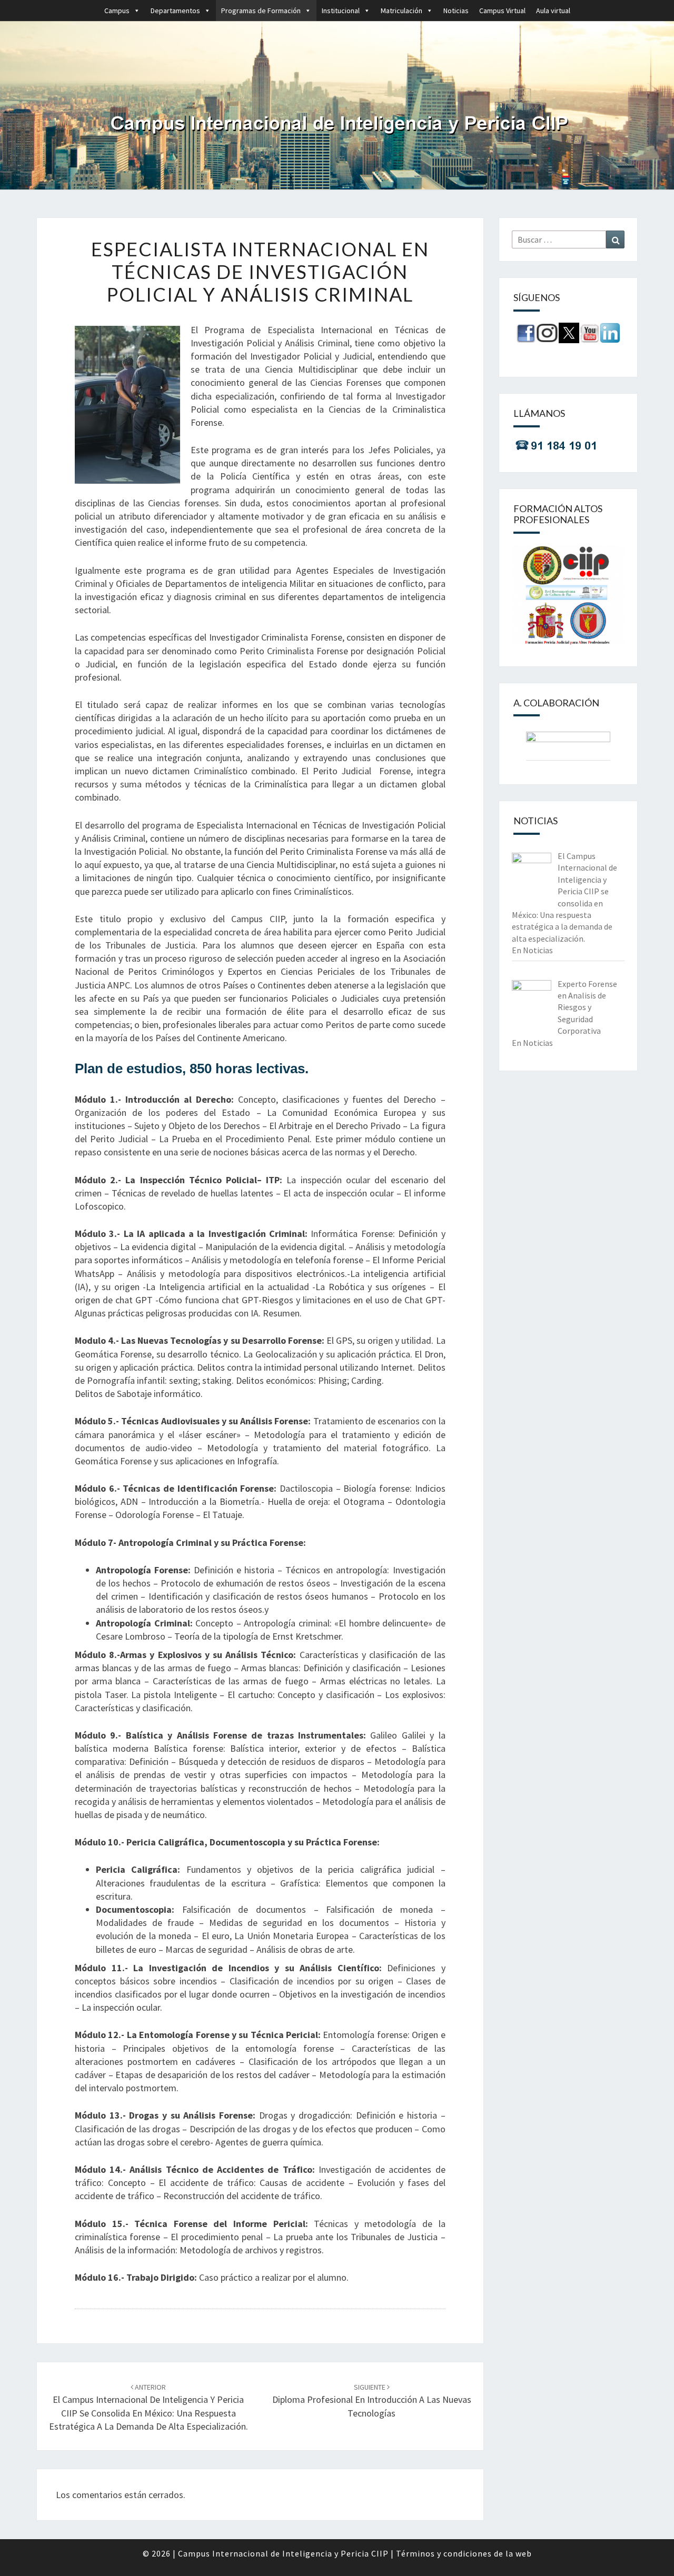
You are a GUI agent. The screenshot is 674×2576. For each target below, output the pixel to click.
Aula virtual (553, 11)
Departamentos (175, 11)
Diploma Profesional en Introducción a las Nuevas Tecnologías (372, 2400)
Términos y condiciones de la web (464, 2553)
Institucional (341, 11)
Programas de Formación (261, 11)
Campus (117, 11)
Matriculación (402, 11)
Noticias (456, 11)
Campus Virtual (502, 11)
